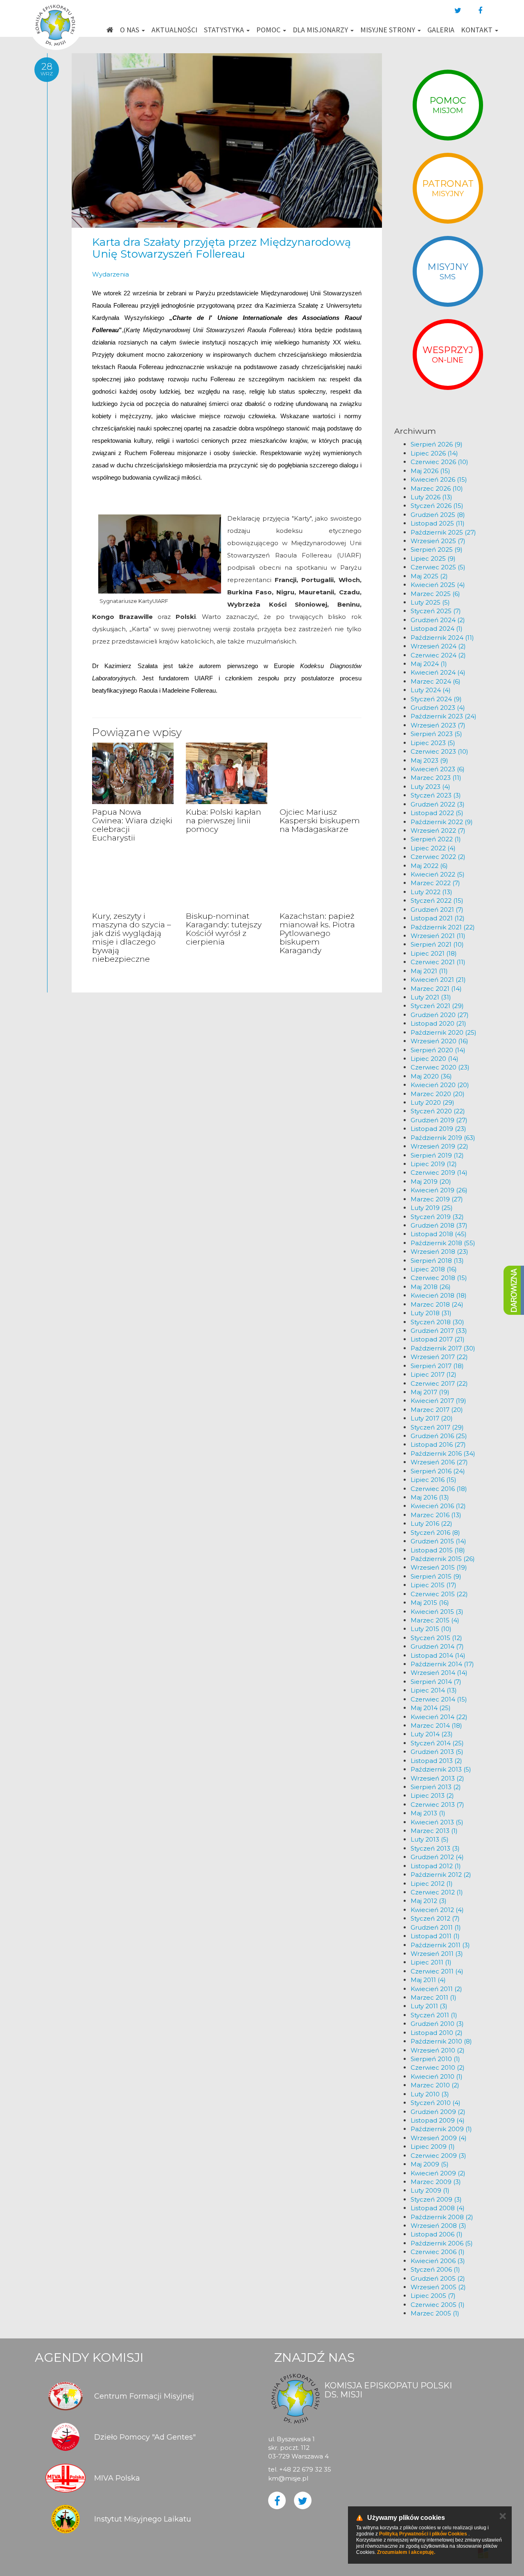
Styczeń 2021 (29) (437, 1006)
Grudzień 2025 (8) (438, 515)
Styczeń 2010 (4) (436, 2103)
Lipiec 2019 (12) (434, 1164)
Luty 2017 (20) (432, 1418)
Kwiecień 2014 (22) (439, 1717)
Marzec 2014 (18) (436, 1725)
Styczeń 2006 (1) (435, 2269)
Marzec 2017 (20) (437, 1410)
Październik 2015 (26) (443, 1559)
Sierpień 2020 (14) (438, 1050)
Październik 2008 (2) (442, 2217)
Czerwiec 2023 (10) (439, 751)
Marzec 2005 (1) (435, 2313)
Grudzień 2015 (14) (438, 1541)
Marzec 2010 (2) (435, 2085)
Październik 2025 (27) (443, 532)
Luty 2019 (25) (432, 1208)
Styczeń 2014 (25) (437, 1743)
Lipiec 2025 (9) (433, 558)
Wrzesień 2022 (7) (438, 830)
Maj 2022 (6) (429, 866)
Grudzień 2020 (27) (440, 1015)
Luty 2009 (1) (430, 2190)
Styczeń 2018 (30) (437, 1322)
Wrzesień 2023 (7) (438, 725)
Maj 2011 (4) (428, 1980)
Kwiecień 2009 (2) (438, 2173)
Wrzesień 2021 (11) (438, 936)
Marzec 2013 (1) (434, 1831)
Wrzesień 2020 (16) (439, 1041)
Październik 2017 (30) (443, 1348)
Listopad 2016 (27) (438, 1444)
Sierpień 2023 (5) (436, 734)
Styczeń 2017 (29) (437, 1427)
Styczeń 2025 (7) (436, 611)
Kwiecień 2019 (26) (439, 1190)
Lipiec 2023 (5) (433, 743)
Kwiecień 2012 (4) (437, 1910)
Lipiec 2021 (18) (434, 953)
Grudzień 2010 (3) (437, 2024)
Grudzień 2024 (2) (438, 620)
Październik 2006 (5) (442, 2243)
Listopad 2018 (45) (439, 1234)
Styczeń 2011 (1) (434, 2015)
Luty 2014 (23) (432, 1734)
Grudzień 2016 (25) (439, 1436)
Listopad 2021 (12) (438, 918)
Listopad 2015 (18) (438, 1550)
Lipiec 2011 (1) (431, 1962)
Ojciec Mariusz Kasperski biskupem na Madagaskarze (320, 821)
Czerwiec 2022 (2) (438, 857)
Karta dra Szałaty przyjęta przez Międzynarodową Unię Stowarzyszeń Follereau (221, 248)
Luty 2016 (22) (431, 1524)
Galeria (441, 30)
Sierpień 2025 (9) (437, 549)
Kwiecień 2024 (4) (438, 672)
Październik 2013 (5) (441, 1769)
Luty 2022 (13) (431, 892)
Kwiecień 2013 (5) (437, 1822)
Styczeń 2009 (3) (436, 2199)
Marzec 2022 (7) (435, 883)
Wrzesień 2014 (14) (439, 1673)
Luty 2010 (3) (430, 2094)
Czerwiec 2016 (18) (439, 1489)
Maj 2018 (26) (431, 1287)
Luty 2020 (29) (433, 1102)
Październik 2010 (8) (441, 2041)
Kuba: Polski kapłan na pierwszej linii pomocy (224, 821)
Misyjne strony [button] (388, 30)
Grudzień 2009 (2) (438, 2112)
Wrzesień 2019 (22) (439, 1146)
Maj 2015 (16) (430, 1603)
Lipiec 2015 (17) (434, 1585)
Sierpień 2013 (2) (436, 1787)
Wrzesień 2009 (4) (439, 2138)
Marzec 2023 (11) (436, 778)
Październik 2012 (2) (441, 1875)
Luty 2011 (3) (429, 2006)
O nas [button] (130, 30)
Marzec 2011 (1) (434, 1997)
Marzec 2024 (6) (436, 681)
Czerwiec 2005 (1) (438, 2305)
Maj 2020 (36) (431, 1076)
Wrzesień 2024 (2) (438, 646)
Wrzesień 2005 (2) (438, 2287)
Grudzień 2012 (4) (437, 1857)
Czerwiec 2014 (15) (439, 1699)
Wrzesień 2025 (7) (438, 541)
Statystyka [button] (225, 30)
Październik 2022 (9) (442, 822)
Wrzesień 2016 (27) (439, 1462)
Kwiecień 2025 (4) (438, 585)
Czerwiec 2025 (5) (438, 567)
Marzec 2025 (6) (435, 594)
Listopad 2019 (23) (438, 1129)
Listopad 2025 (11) (438, 523)
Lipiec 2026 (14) (434, 453)
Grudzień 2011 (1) (436, 1927)
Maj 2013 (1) (428, 1813)
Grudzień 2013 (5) (437, 1752)
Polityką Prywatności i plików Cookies (423, 2534)
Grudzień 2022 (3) (438, 804)
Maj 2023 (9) (429, 760)
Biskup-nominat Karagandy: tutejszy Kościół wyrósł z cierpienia (224, 929)
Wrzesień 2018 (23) (439, 1252)
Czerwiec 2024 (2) (438, 655)
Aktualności (174, 30)
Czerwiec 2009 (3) (438, 2156)
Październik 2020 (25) (444, 1032)
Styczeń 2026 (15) (437, 506)
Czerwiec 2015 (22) (439, 1594)
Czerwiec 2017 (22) (439, 1383)
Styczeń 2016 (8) (435, 1533)
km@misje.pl (288, 2478)
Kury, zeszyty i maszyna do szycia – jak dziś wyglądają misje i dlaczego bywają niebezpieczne (132, 937)
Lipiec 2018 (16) (434, 1269)
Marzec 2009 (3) (436, 2182)
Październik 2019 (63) (443, 1138)
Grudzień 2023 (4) (438, 708)
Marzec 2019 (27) (437, 1199)
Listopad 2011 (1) (435, 1936)
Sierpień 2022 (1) (436, 839)
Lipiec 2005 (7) (433, 2296)
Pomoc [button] (269, 30)
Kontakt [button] (478, 30)
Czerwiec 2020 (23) (440, 1067)
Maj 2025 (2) (429, 576)
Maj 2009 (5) (430, 2164)
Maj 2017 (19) (430, 1392)
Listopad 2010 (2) (437, 2033)
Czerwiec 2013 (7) (437, 1805)
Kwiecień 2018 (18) (439, 1295)
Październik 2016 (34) (443, 1453)
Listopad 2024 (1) (437, 629)
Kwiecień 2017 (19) (438, 1401)
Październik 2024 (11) (442, 638)
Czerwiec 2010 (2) (438, 2067)
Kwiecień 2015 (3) (437, 1612)
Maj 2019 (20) (431, 1182)
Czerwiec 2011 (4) (437, 1971)
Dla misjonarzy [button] (321, 30)
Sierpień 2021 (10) (437, 944)
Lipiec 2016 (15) (434, 1480)
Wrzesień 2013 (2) (437, 1778)
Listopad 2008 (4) (438, 2208)
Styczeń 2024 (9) (436, 699)
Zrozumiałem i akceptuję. (406, 2552)
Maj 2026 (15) (430, 471)
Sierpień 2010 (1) (435, 2059)
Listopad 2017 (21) (438, 1339)
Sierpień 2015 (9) (436, 1576)
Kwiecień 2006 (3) (438, 2261)
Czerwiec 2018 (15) (439, 1278)
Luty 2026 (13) (431, 497)
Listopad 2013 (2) (436, 1761)
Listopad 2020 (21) (438, 1023)
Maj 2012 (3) (429, 1901)
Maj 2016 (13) (430, 1497)
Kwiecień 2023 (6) (438, 769)
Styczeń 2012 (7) (435, 1918)
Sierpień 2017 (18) (437, 1366)
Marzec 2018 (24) (437, 1304)
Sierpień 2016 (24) (438, 1471)
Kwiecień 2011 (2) (436, 1989)
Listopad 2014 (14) (438, 1655)
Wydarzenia (111, 274)
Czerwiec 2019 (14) (439, 1172)
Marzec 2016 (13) (436, 1515)
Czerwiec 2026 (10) (439, 462)
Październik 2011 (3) (440, 1945)
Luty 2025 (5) (430, 602)
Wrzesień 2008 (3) (438, 2226)
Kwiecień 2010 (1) (437, 2076)
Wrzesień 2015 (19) (439, 1567)
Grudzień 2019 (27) (439, 1120)
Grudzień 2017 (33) (439, 1331)
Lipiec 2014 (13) (434, 1690)
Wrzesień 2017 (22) (439, 1357)
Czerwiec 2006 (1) (438, 2252)
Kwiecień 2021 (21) (438, 980)
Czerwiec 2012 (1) (437, 1892)
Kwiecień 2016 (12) (438, 1506)
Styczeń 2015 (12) (436, 1638)
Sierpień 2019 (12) (437, 1155)
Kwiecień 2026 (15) (439, 479)
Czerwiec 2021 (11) (438, 962)
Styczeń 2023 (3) (436, 795)
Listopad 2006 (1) (437, 2234)
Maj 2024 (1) (429, 664)
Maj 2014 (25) (431, 1708)
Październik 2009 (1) (441, 2129)
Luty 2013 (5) (430, 1839)
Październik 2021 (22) (443, 927)
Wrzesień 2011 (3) (437, 1954)
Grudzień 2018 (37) (439, 1225)
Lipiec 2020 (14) (435, 1059)
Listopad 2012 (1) (436, 1866)
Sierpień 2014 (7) (436, 1682)
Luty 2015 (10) (431, 1629)
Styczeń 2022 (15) (437, 901)
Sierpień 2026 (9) (437, 444)
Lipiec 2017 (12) (434, 1374)
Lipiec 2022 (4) (433, 848)
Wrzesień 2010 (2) (438, 2050)
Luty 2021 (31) (431, 997)
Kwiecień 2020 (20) (440, 1085)
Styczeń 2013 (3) (435, 1848)
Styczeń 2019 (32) (437, 1217)
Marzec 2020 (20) (438, 1094)
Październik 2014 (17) (442, 1664)
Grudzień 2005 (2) (438, 2278)
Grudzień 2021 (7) (437, 910)
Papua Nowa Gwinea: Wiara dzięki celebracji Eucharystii (132, 825)
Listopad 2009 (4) (438, 2120)
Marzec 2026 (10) (437, 488)
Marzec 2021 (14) (436, 989)
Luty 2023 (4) (430, 787)
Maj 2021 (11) (429, 971)
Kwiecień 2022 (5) (438, 874)
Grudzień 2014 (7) (437, 1646)
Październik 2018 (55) (443, 1243)
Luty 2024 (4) (431, 690)
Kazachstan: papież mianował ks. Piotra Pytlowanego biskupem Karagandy (317, 933)
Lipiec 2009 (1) (433, 2147)
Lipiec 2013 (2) (432, 1795)
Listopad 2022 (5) (437, 813)
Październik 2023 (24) (444, 716)
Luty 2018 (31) (431, 1313)
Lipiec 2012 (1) (432, 1884)
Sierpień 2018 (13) (437, 1261)
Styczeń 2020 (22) (438, 1111)
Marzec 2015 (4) (435, 1620)
